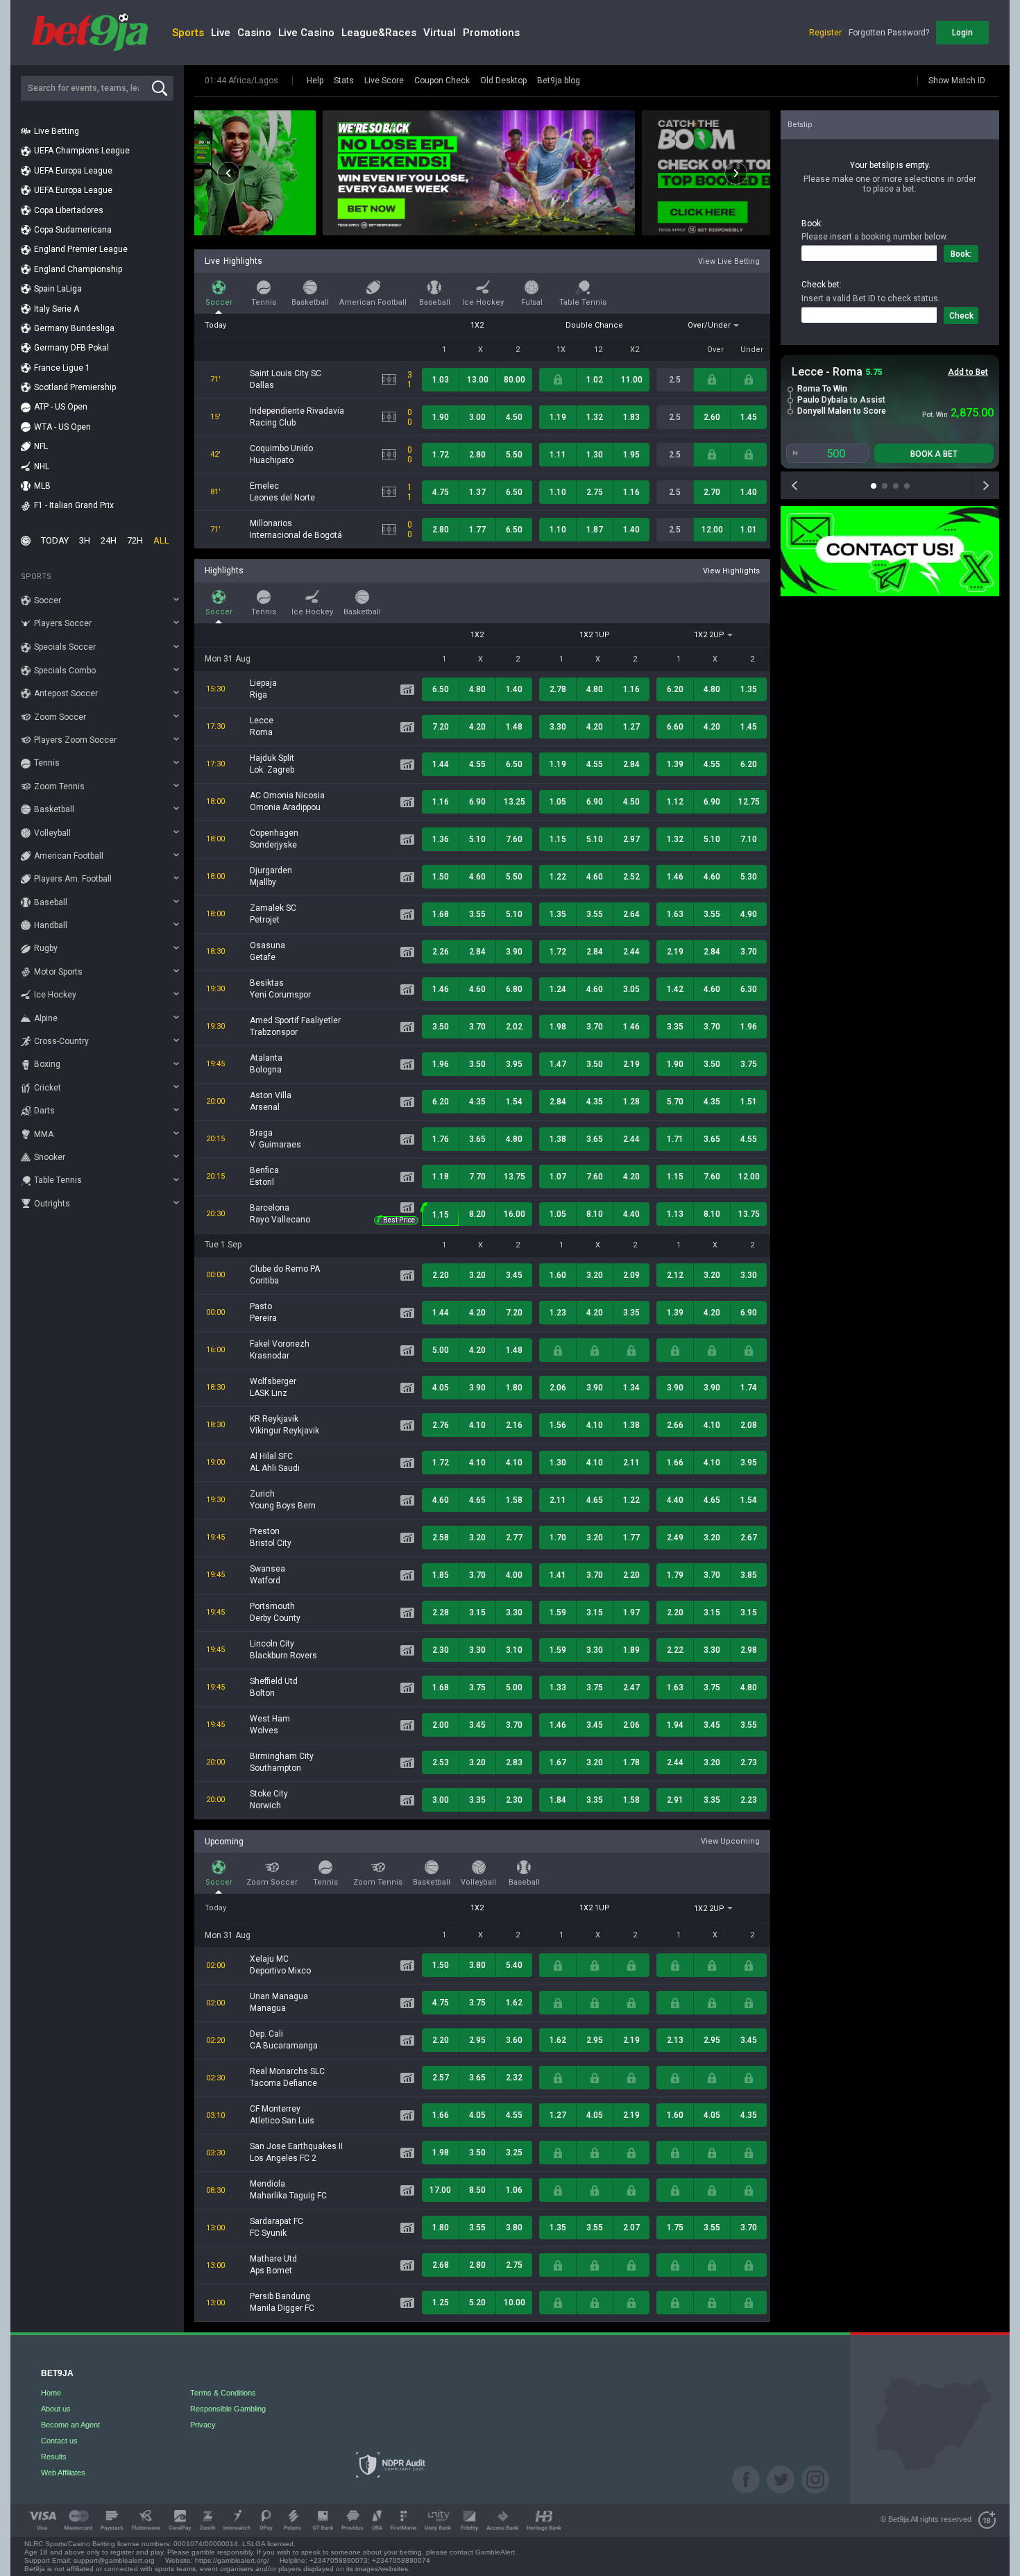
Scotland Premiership (75, 387)
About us (56, 2409)
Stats (344, 81)
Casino (254, 33)
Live (221, 33)
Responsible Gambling (228, 2409)
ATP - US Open (61, 407)
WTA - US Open (62, 427)
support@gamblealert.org (114, 2560)
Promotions (491, 33)
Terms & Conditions (223, 2393)
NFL (41, 446)
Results (54, 2457)
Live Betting (57, 131)
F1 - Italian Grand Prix (74, 505)
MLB (42, 486)
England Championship (78, 269)
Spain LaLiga (58, 289)
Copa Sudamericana (73, 230)
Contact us (59, 2441)
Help (315, 81)
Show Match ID (957, 81)
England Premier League (81, 249)
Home (51, 2393)
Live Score (384, 81)
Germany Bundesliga (74, 328)
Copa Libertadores (69, 210)
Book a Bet (934, 454)
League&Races (379, 33)
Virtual (440, 33)
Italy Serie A (57, 309)
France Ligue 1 (62, 368)
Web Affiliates (63, 2473)
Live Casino (306, 33)
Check (961, 316)
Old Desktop (503, 81)
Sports (188, 33)
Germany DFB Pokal (71, 348)
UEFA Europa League (73, 171)
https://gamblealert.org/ (232, 2560)
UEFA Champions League (82, 151)
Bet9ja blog (559, 81)
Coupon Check (442, 81)
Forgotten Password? (889, 33)
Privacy (203, 2425)
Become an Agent (70, 2425)
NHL (42, 466)
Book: (961, 254)
